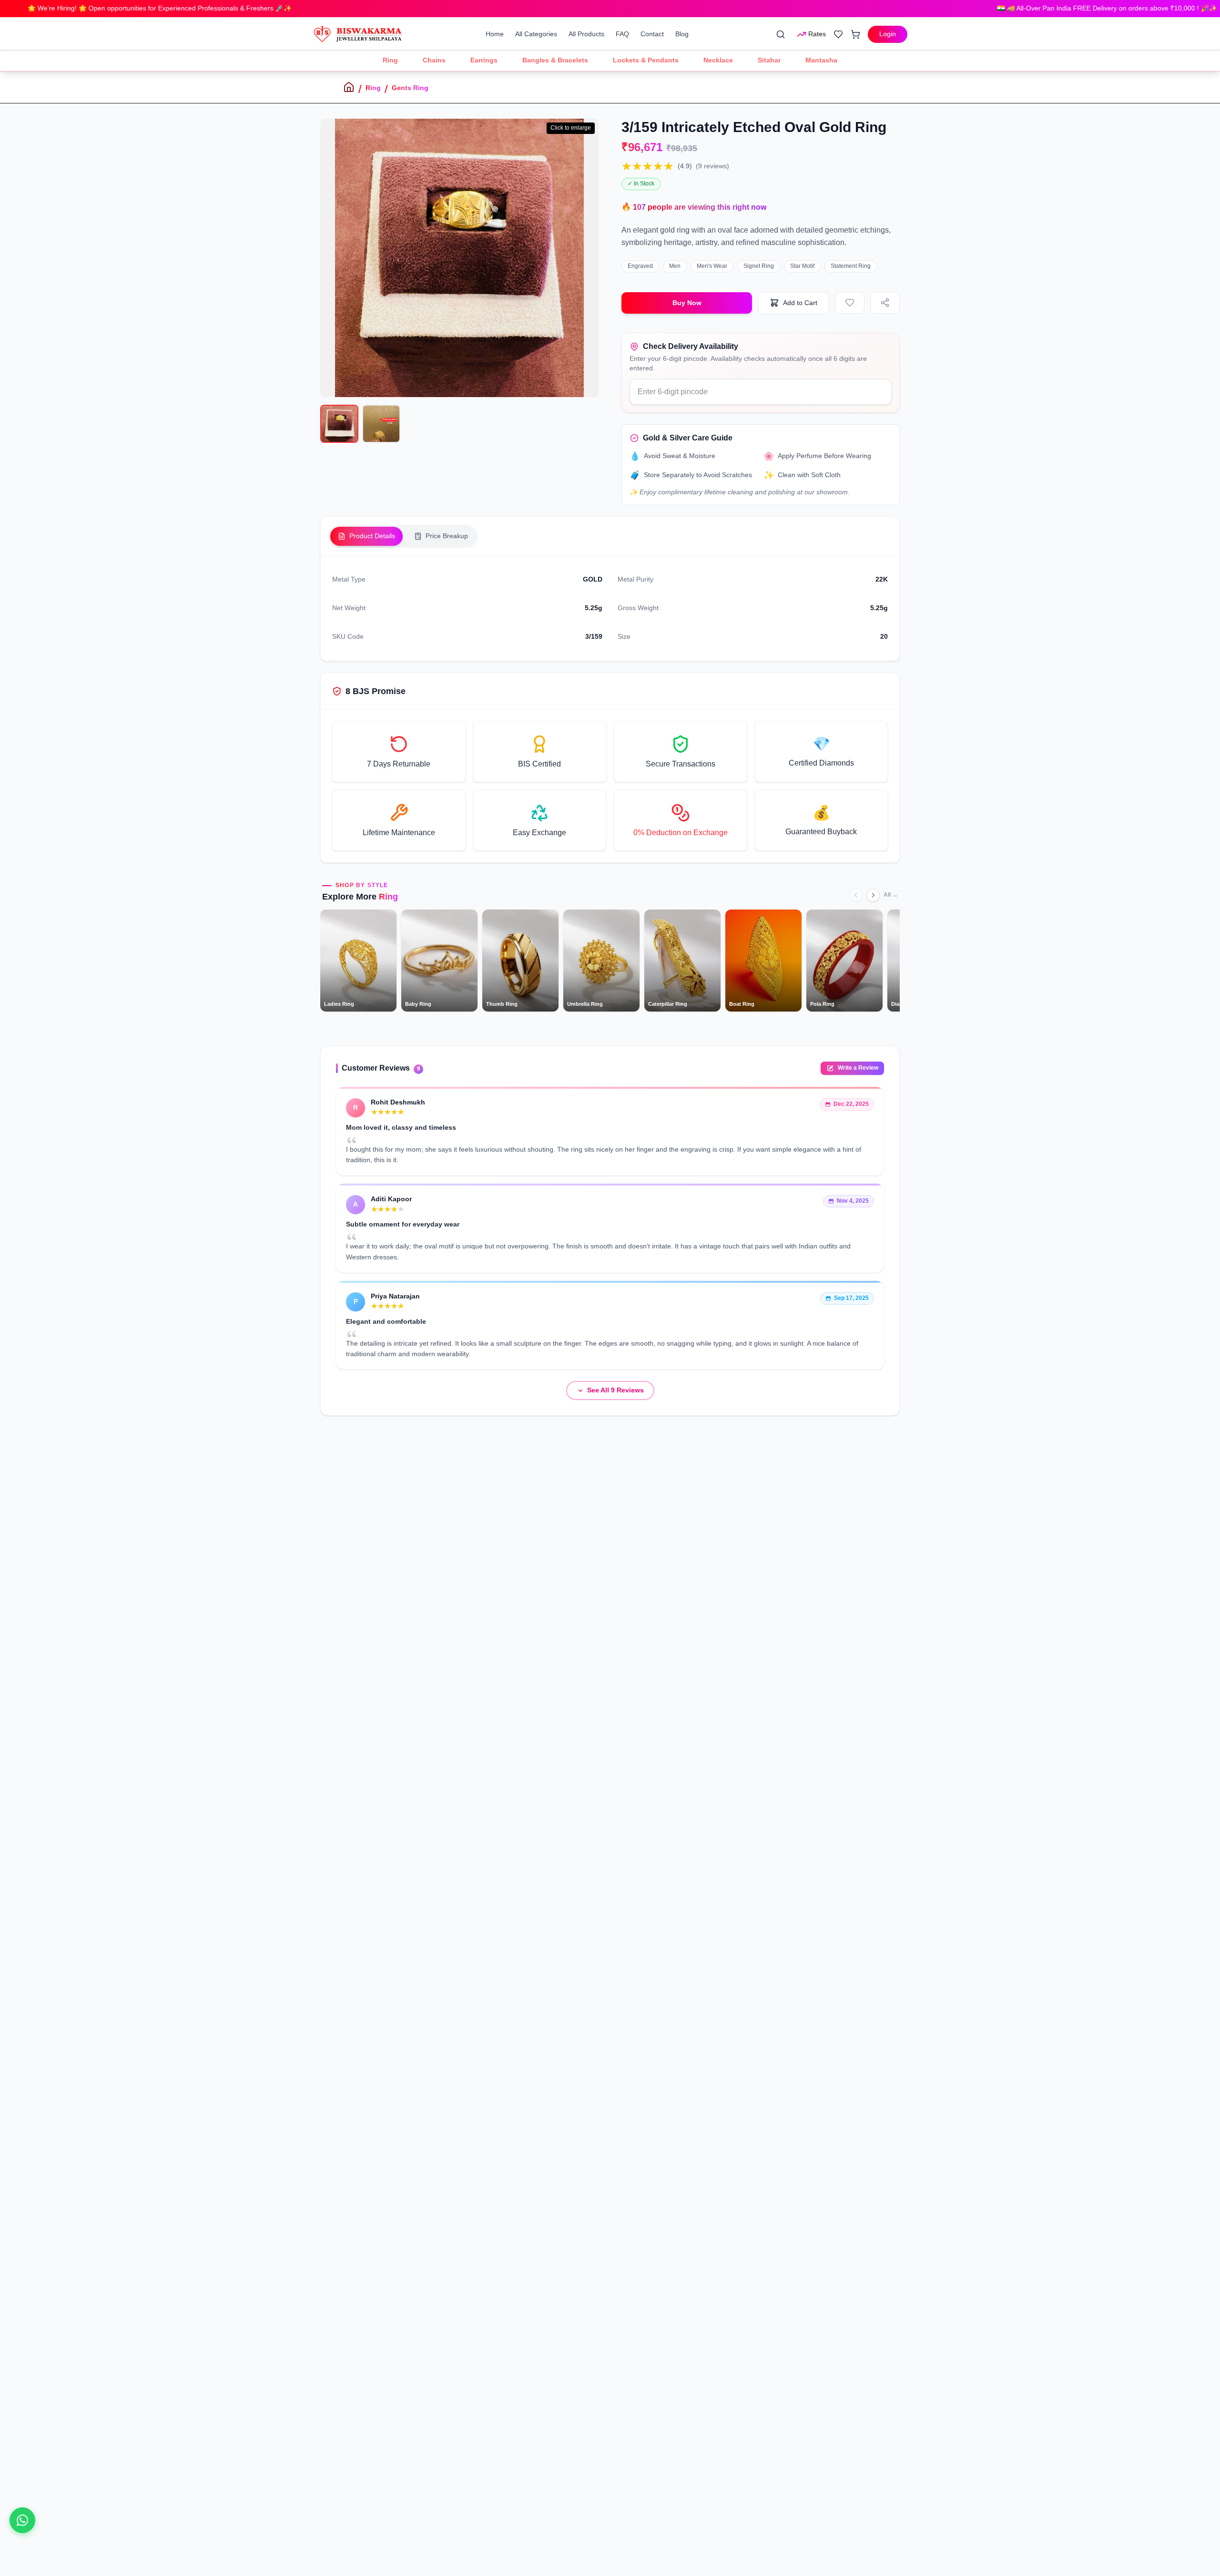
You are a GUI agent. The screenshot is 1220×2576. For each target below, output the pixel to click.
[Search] (781, 34)
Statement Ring (851, 266)
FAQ (622, 34)
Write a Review (858, 1068)
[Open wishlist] (838, 34)
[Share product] (885, 303)
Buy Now (687, 303)
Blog (682, 34)
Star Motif (802, 266)
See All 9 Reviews (615, 1390)
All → (891, 895)
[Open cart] (855, 34)
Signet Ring (759, 266)
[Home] (349, 87)
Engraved (640, 266)
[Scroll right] (873, 895)
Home (495, 34)
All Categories (536, 34)
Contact (652, 34)
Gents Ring (410, 88)
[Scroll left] (856, 895)
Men (675, 266)
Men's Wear (712, 266)
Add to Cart (800, 303)
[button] (399, 752)
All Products (586, 34)
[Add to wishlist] (850, 303)
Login (888, 34)
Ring (373, 88)
